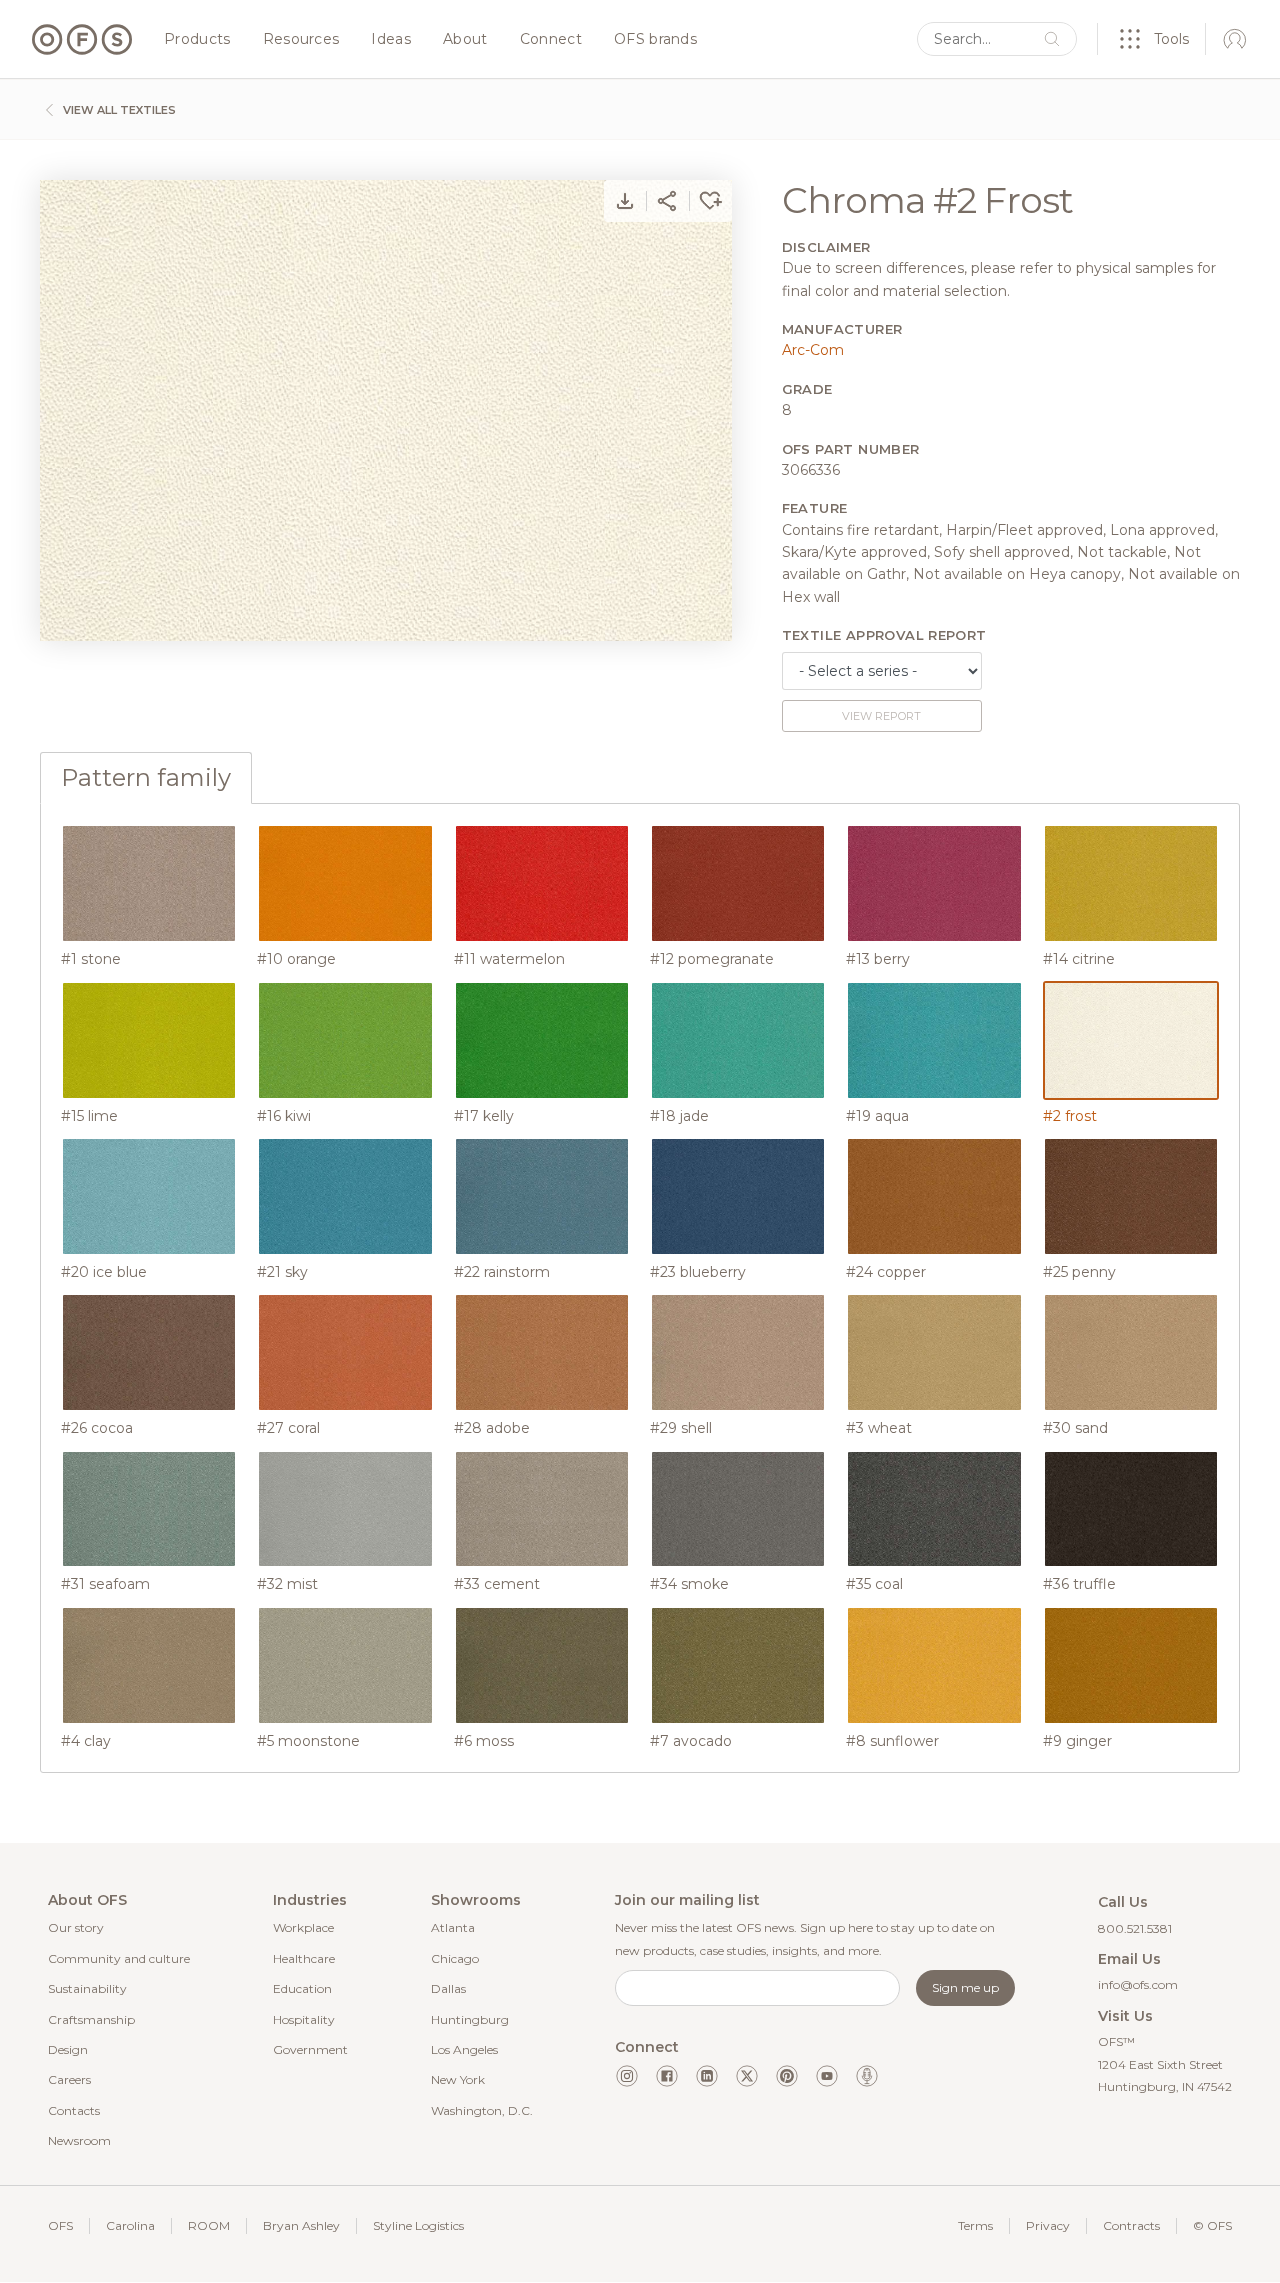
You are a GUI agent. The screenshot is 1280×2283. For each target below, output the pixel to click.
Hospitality (304, 2019)
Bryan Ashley (301, 2225)
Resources (301, 40)
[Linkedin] (707, 2076)
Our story (76, 1927)
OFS (60, 2225)
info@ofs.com (1138, 1984)
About (465, 40)
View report (881, 716)
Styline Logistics (418, 2225)
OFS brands (655, 40)
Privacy (1048, 2225)
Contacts (74, 2110)
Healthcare (304, 1958)
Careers (69, 2079)
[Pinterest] (787, 2076)
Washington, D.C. (482, 2110)
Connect (551, 40)
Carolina (130, 2225)
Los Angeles (464, 2049)
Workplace (303, 1927)
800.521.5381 (1135, 1928)
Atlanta (453, 1927)
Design (68, 2049)
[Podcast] (867, 2076)
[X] (747, 2076)
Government (310, 2049)
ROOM (209, 2225)
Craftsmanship (91, 2019)
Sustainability (87, 1988)
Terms (975, 2225)
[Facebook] (667, 2076)
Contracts (1131, 2225)
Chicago (455, 1958)
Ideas (391, 40)
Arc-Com (813, 350)
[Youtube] (827, 2076)
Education (302, 1988)
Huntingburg (470, 2019)
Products (197, 40)
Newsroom (79, 2140)
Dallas (448, 1988)
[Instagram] (627, 2076)
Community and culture (119, 1958)
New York (458, 2079)
